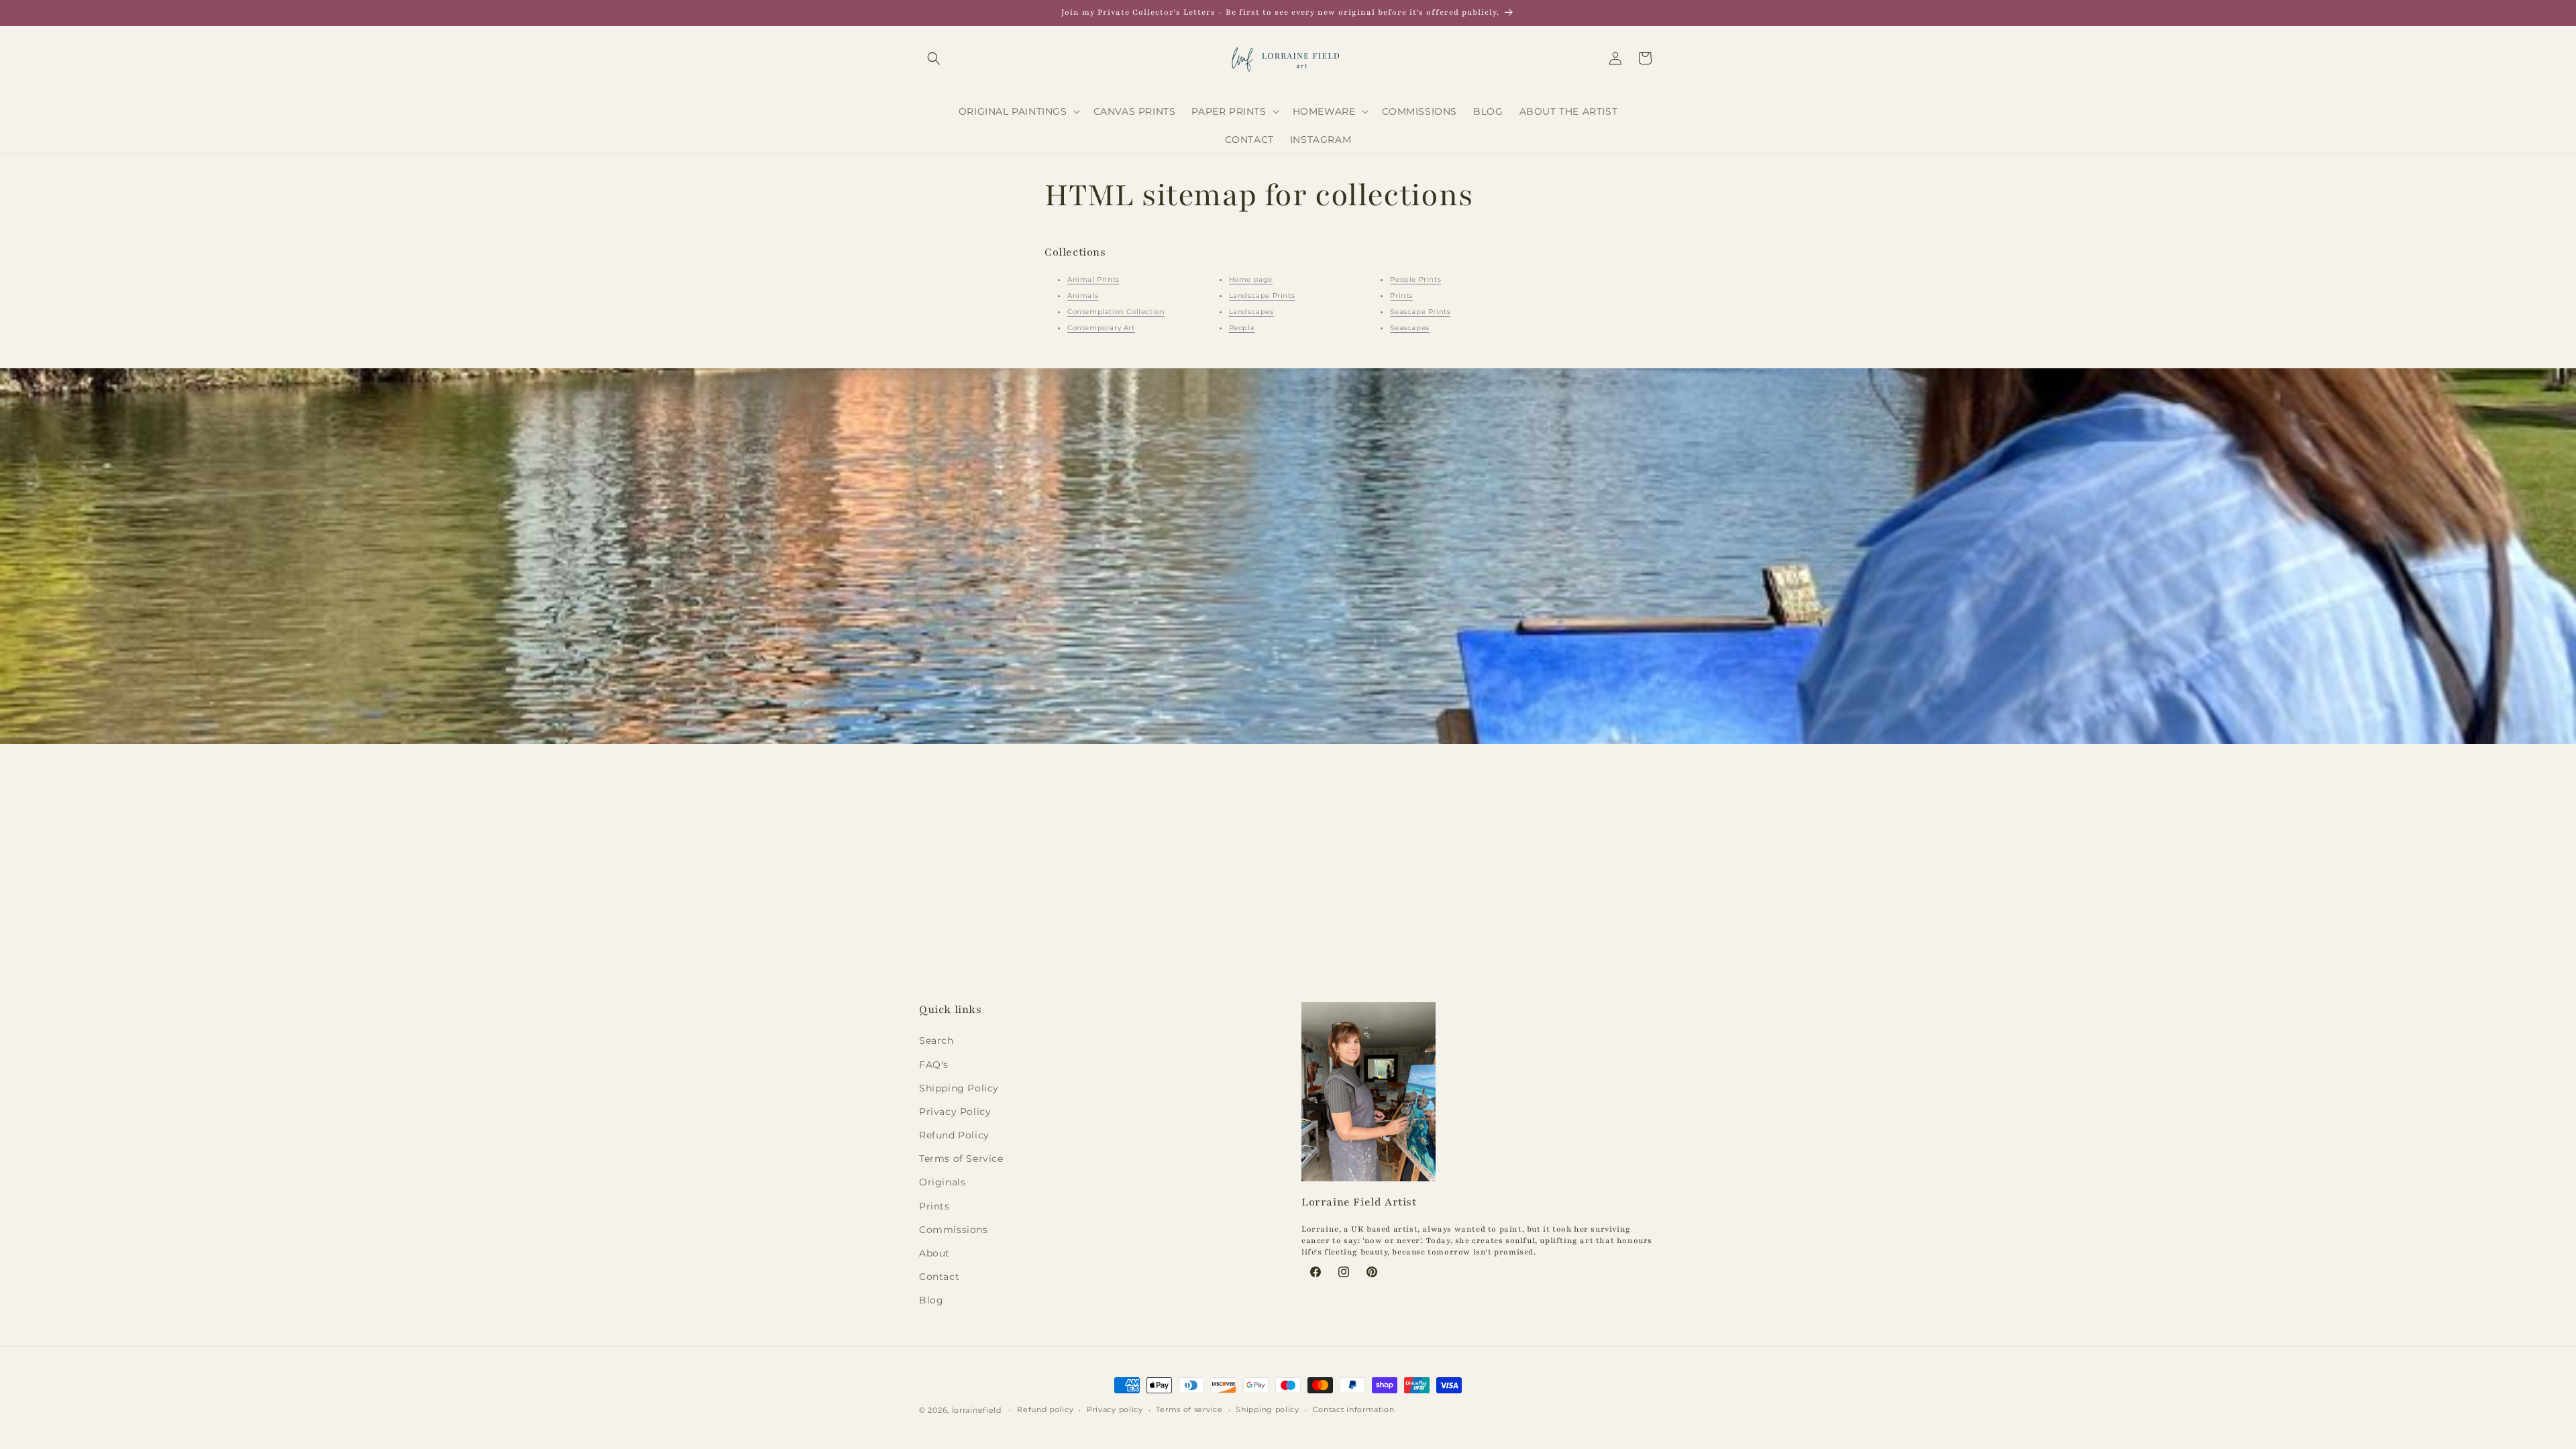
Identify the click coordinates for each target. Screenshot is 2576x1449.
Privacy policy (1115, 1409)
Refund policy (1045, 1409)
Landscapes (1251, 312)
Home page (1251, 279)
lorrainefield (977, 1410)
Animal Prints (1093, 279)
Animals (1083, 296)
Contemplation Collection (1116, 312)
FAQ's (934, 1065)
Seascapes (1409, 328)
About (934, 1253)
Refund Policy (954, 1135)
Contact (939, 1277)
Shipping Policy (959, 1088)
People (1242, 328)
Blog (931, 1300)
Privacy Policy (955, 1112)
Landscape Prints (1262, 296)
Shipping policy (1268, 1409)
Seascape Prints (1420, 312)
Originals (942, 1182)
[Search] (934, 58)
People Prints (1415, 279)
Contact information (1354, 1409)
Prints (1401, 296)
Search (936, 1040)
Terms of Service (961, 1159)
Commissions (954, 1230)
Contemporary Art (1101, 328)
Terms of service (1189, 1409)
